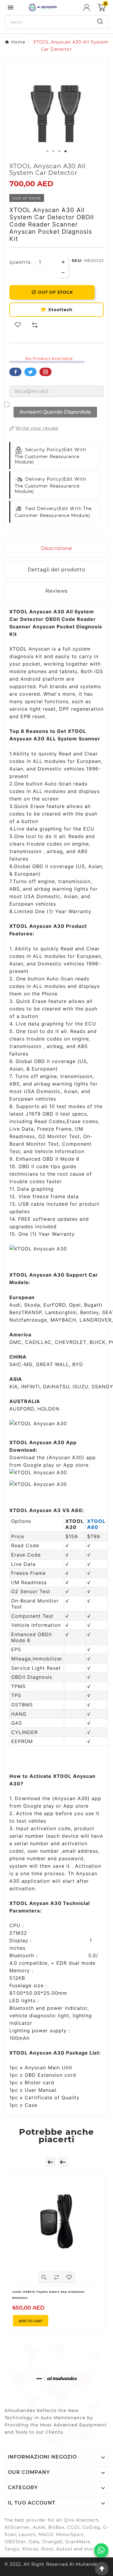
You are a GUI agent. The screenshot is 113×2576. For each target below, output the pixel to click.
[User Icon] (90, 8)
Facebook (15, 372)
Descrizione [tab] (57, 548)
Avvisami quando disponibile (55, 412)
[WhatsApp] (101, 2550)
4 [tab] (66, 151)
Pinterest (46, 372)
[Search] (100, 21)
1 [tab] (48, 151)
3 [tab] (60, 151)
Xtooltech (58, 310)
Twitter (30, 372)
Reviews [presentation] (57, 591)
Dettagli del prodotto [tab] (56, 570)
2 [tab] (54, 151)
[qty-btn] (63, 262)
